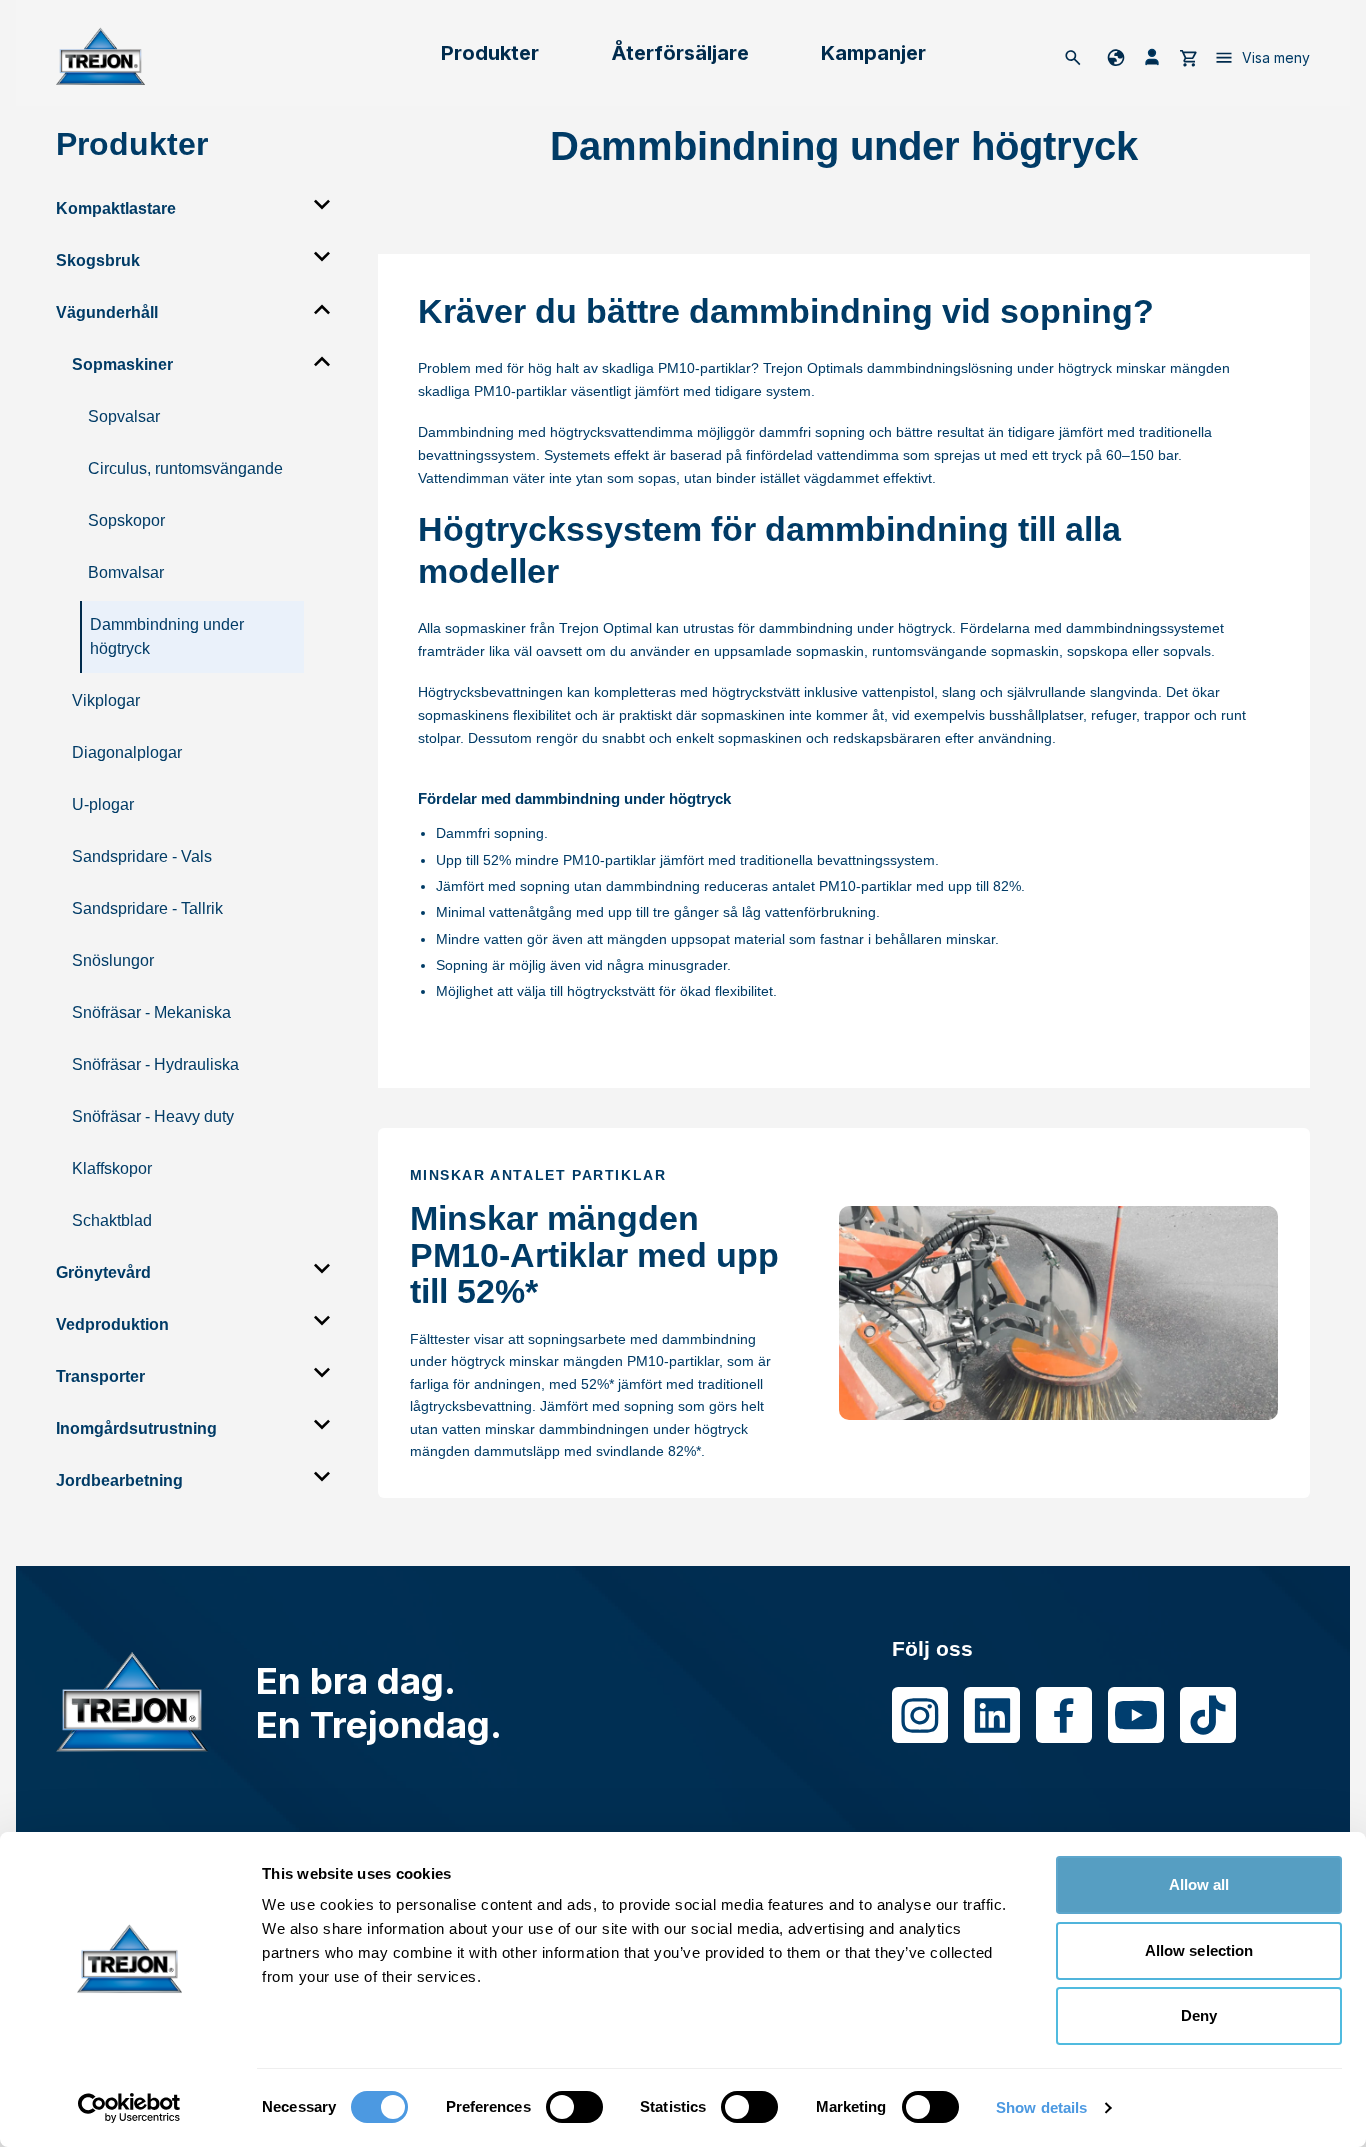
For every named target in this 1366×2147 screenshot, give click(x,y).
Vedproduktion (112, 1324)
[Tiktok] (1208, 1715)
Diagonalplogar (127, 752)
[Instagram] (920, 1715)
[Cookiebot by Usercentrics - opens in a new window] (129, 2108)
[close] (322, 205)
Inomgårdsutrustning (136, 1428)
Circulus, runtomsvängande (185, 468)
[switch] (574, 2107)
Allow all (1199, 1884)
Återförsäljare (680, 53)
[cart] (1188, 57)
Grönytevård (103, 1272)
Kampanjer (873, 53)
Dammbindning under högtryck (167, 636)
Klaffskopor (112, 1168)
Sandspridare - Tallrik (147, 908)
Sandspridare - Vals (142, 856)
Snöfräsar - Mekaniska (151, 1012)
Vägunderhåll (107, 312)
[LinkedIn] (992, 1715)
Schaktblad (112, 1220)
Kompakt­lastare (116, 208)
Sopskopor (126, 520)
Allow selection (1199, 1950)
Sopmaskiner (122, 364)
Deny (1199, 2015)
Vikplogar (106, 700)
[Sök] (1073, 57)
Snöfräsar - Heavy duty (153, 1116)
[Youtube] (1136, 1715)
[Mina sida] (1152, 57)
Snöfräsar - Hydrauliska (155, 1064)
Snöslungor (113, 960)
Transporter (100, 1376)
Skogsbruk (98, 260)
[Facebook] (1064, 1715)
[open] (322, 309)
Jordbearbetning (119, 1480)
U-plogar (103, 804)
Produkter (490, 53)
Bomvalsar (126, 572)
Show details (1041, 2107)
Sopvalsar (124, 416)
